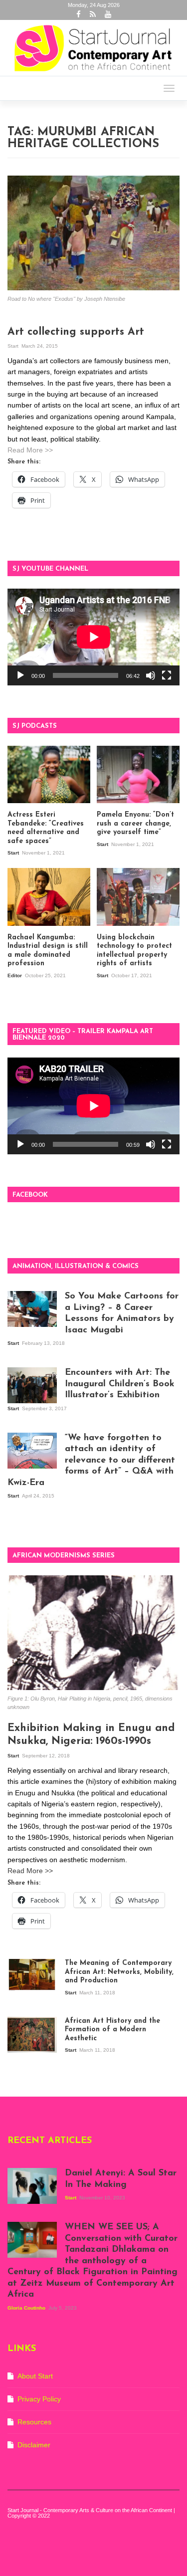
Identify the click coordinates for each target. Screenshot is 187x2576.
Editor (15, 975)
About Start (35, 2376)
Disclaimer (34, 2445)
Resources (34, 2422)
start (14, 346)
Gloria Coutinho (27, 2308)
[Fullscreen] (167, 675)
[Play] (20, 675)
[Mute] (151, 675)
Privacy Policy (39, 2399)
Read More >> (30, 450)
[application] (93, 637)
